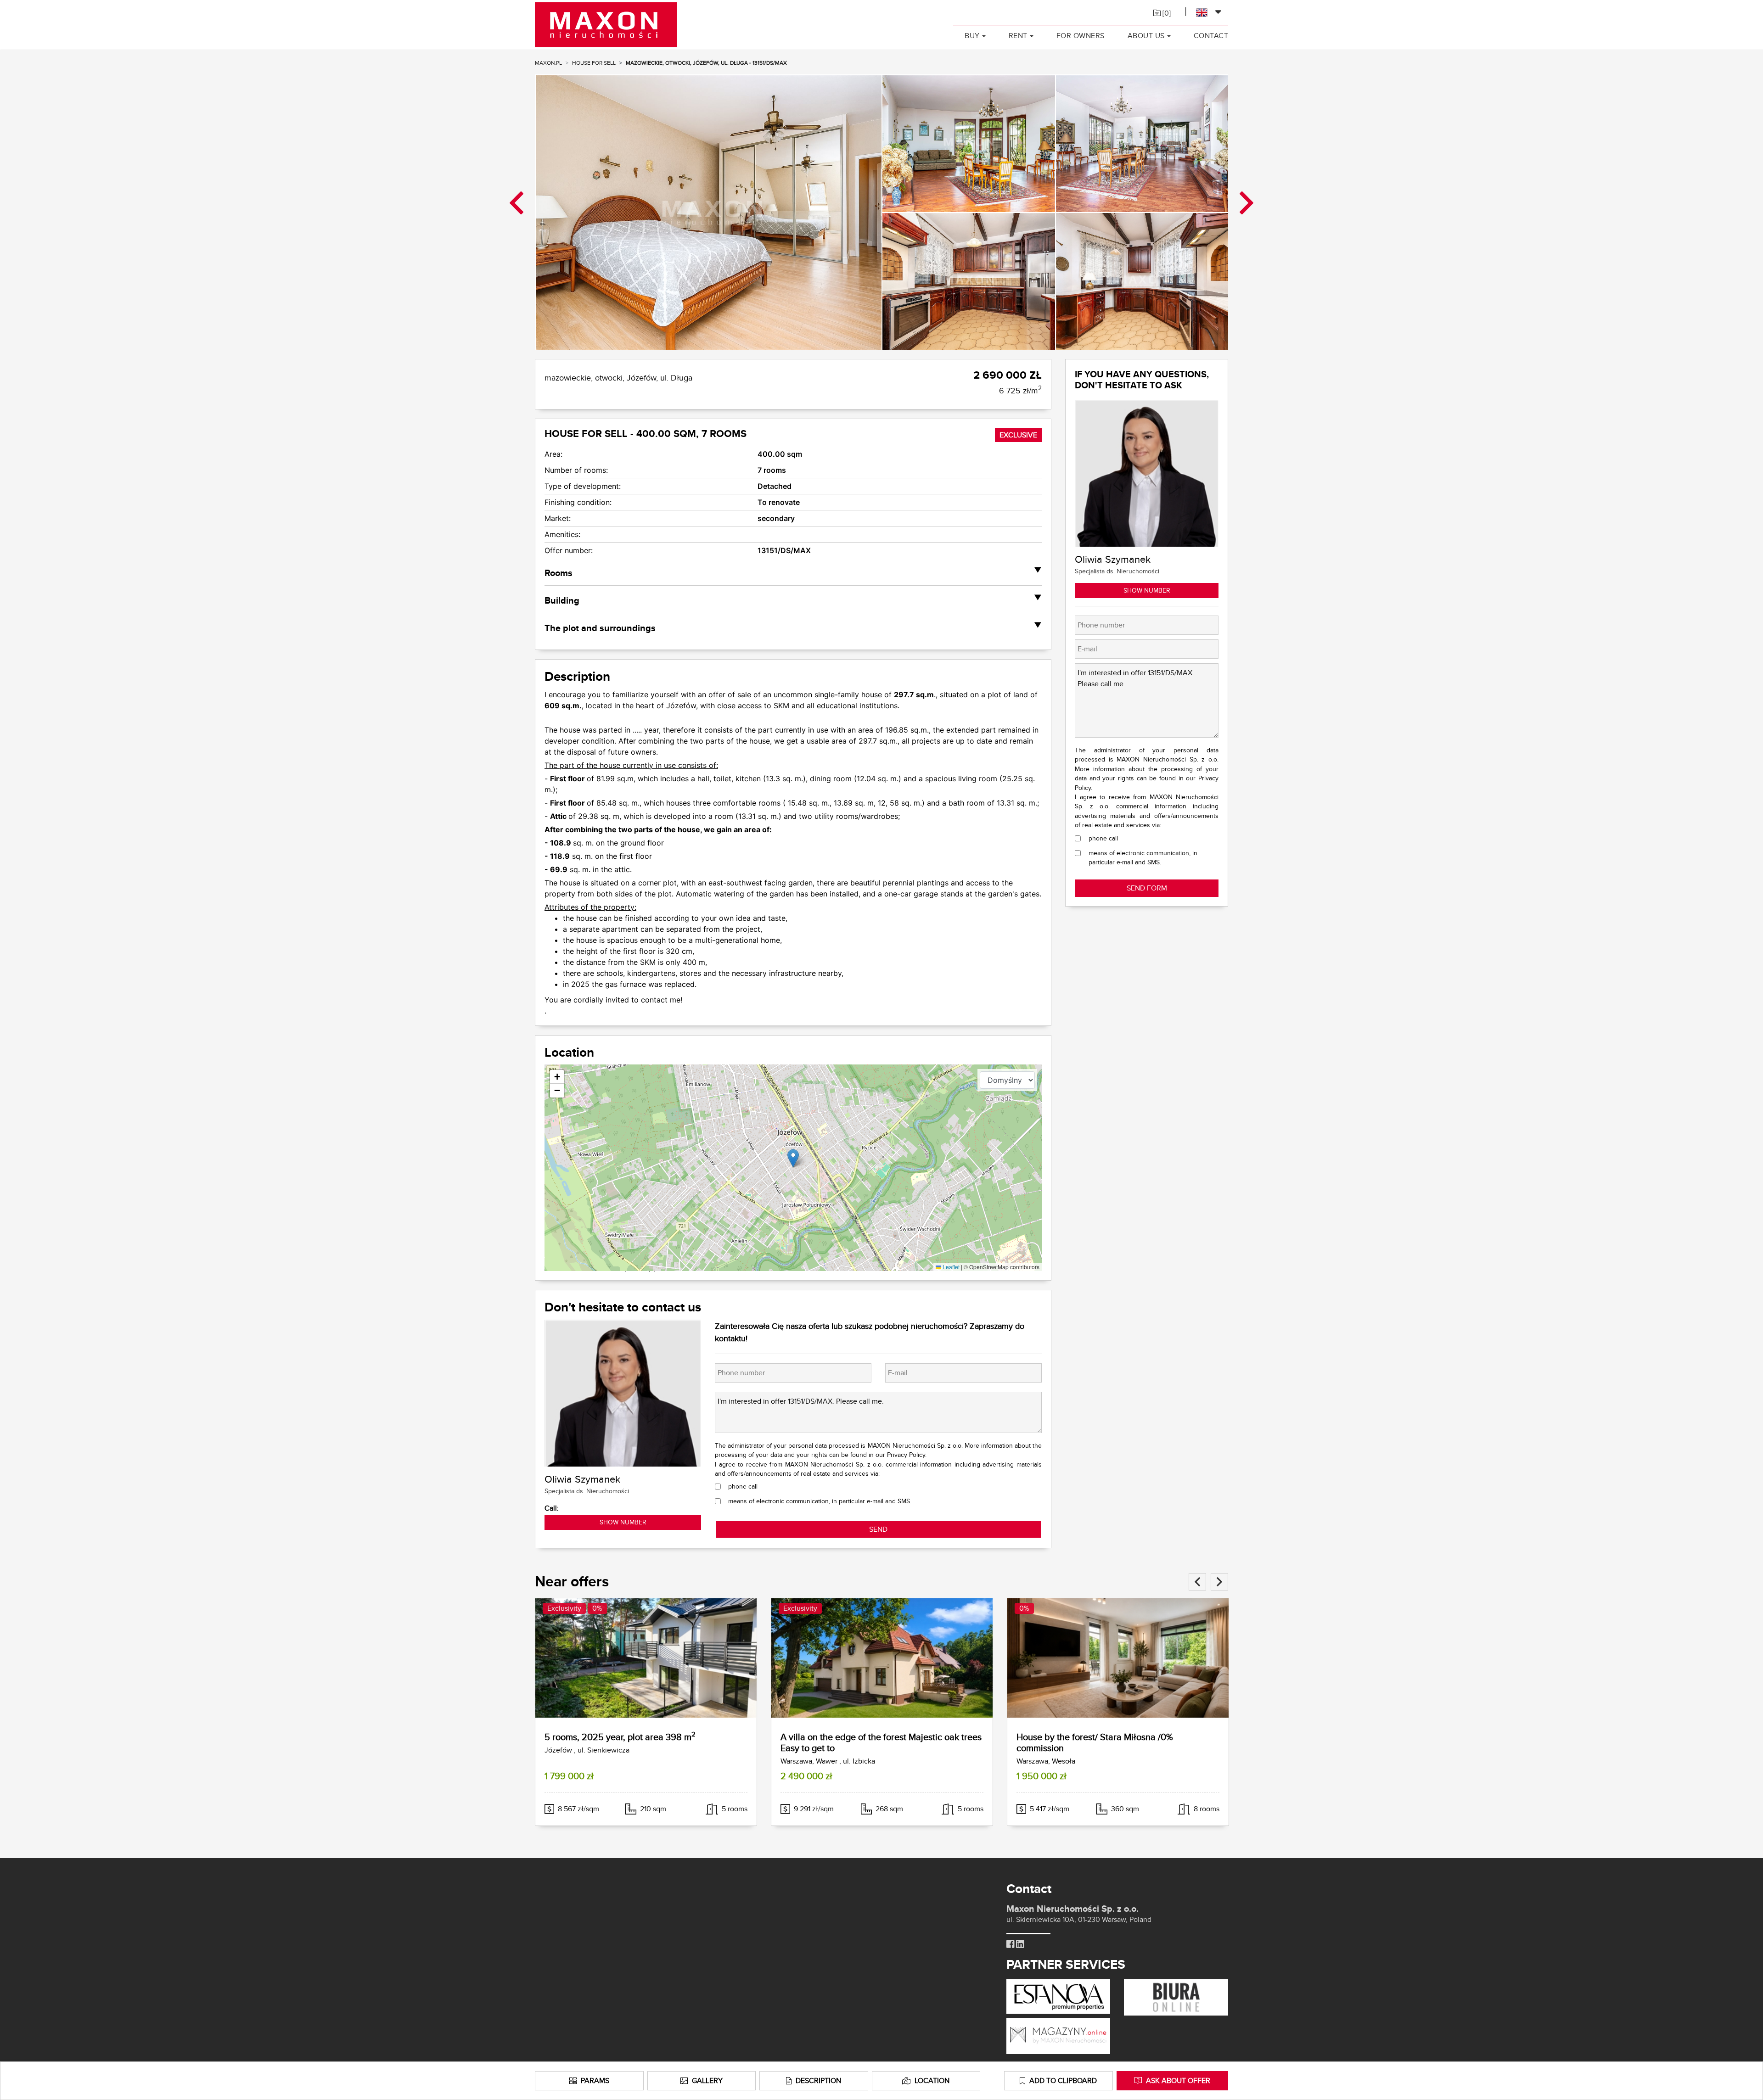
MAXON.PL (548, 63)
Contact (1211, 36)
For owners (1081, 36)
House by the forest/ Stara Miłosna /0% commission (1095, 1742)
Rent (1018, 36)
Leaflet (950, 1267)
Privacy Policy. (907, 1455)
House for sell (594, 63)
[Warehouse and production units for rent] (1058, 2035)
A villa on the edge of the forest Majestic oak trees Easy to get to (881, 1742)
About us (1146, 36)
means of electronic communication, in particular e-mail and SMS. (820, 1501)
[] (1166, 13)
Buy (972, 36)
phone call (743, 1486)
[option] (708, 212)
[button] (793, 1158)
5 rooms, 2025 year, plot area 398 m (620, 1737)
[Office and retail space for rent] (1176, 1996)
